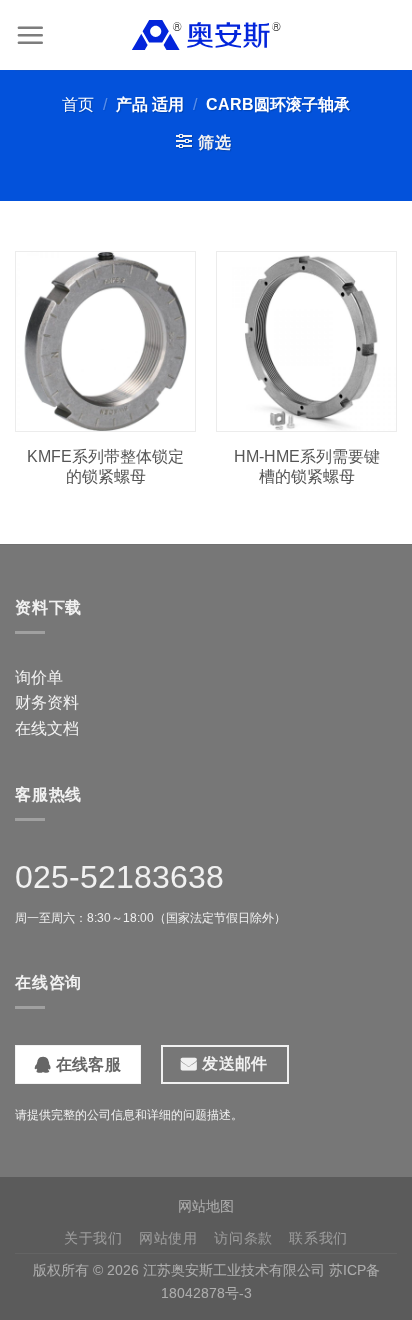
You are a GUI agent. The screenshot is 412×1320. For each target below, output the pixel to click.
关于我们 (93, 1238)
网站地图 (206, 1206)
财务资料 (47, 702)
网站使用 (168, 1238)
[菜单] (30, 35)
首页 (78, 104)
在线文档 (47, 728)
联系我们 (318, 1238)
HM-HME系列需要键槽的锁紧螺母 (307, 467)
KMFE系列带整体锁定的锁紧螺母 (105, 467)
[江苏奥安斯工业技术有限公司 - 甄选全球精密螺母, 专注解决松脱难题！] (206, 35)
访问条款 (243, 1238)
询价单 (39, 677)
